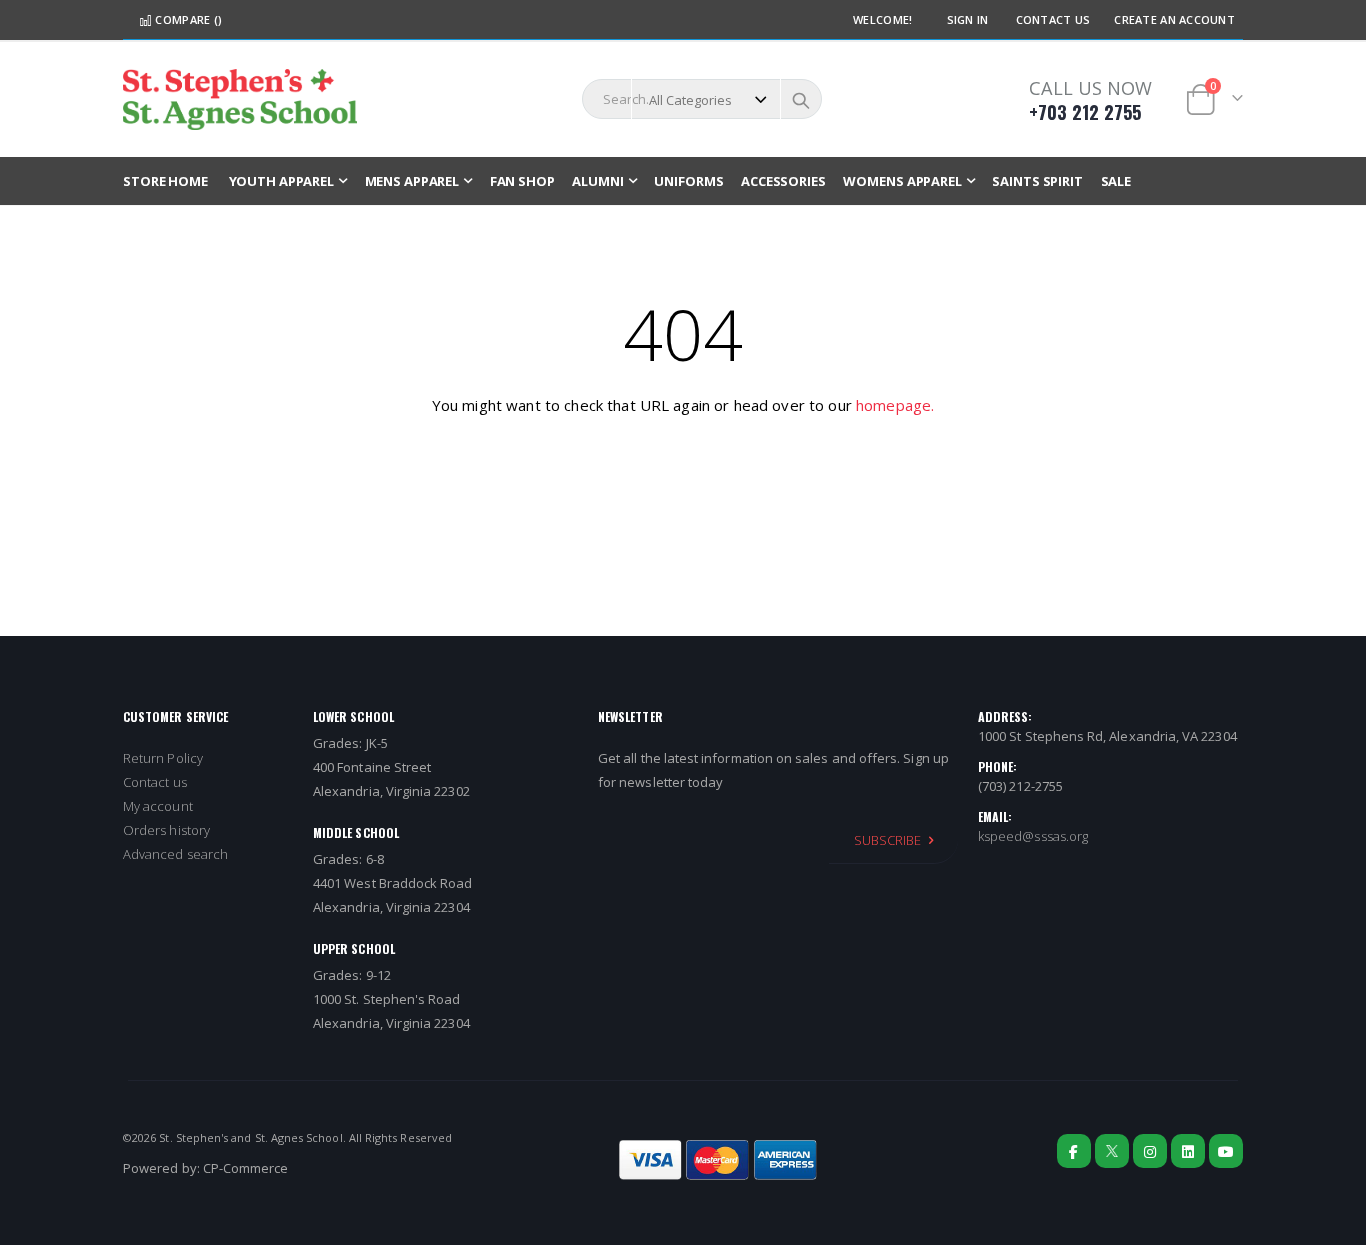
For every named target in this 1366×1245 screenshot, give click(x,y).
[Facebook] (1074, 1151)
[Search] (801, 100)
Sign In (968, 19)
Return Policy (163, 758)
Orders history (166, 830)
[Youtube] (1226, 1151)
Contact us (155, 782)
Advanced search (175, 854)
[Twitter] (1112, 1151)
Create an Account (1174, 19)
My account (158, 806)
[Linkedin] (1188, 1151)
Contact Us (1053, 19)
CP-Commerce (246, 1168)
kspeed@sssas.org (1033, 836)
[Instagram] (1150, 1151)
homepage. (895, 405)
